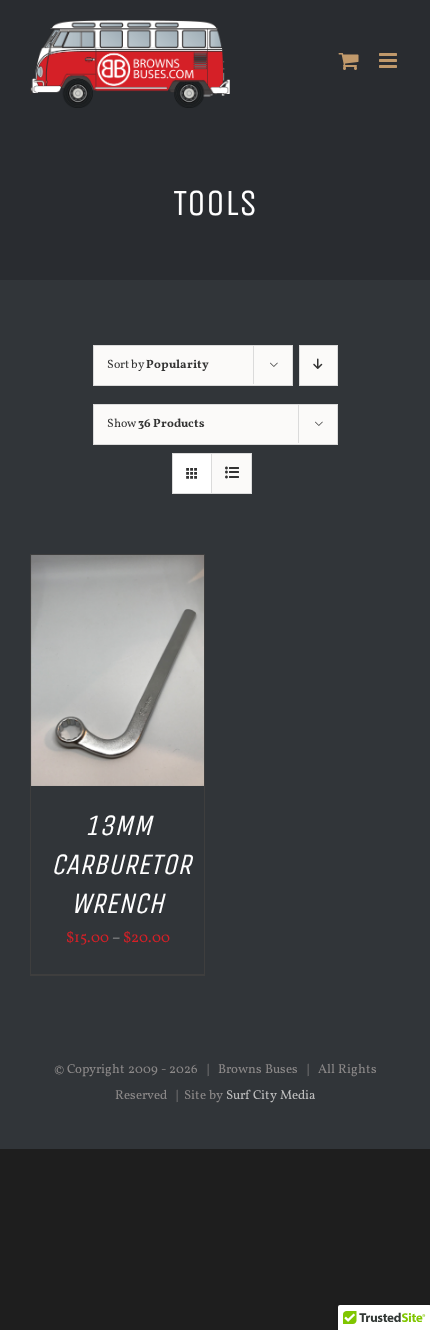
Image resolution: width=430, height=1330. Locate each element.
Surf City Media (270, 1096)
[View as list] (231, 473)
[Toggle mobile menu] (389, 60)
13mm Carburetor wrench (121, 865)
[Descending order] (318, 365)
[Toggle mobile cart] (349, 60)
